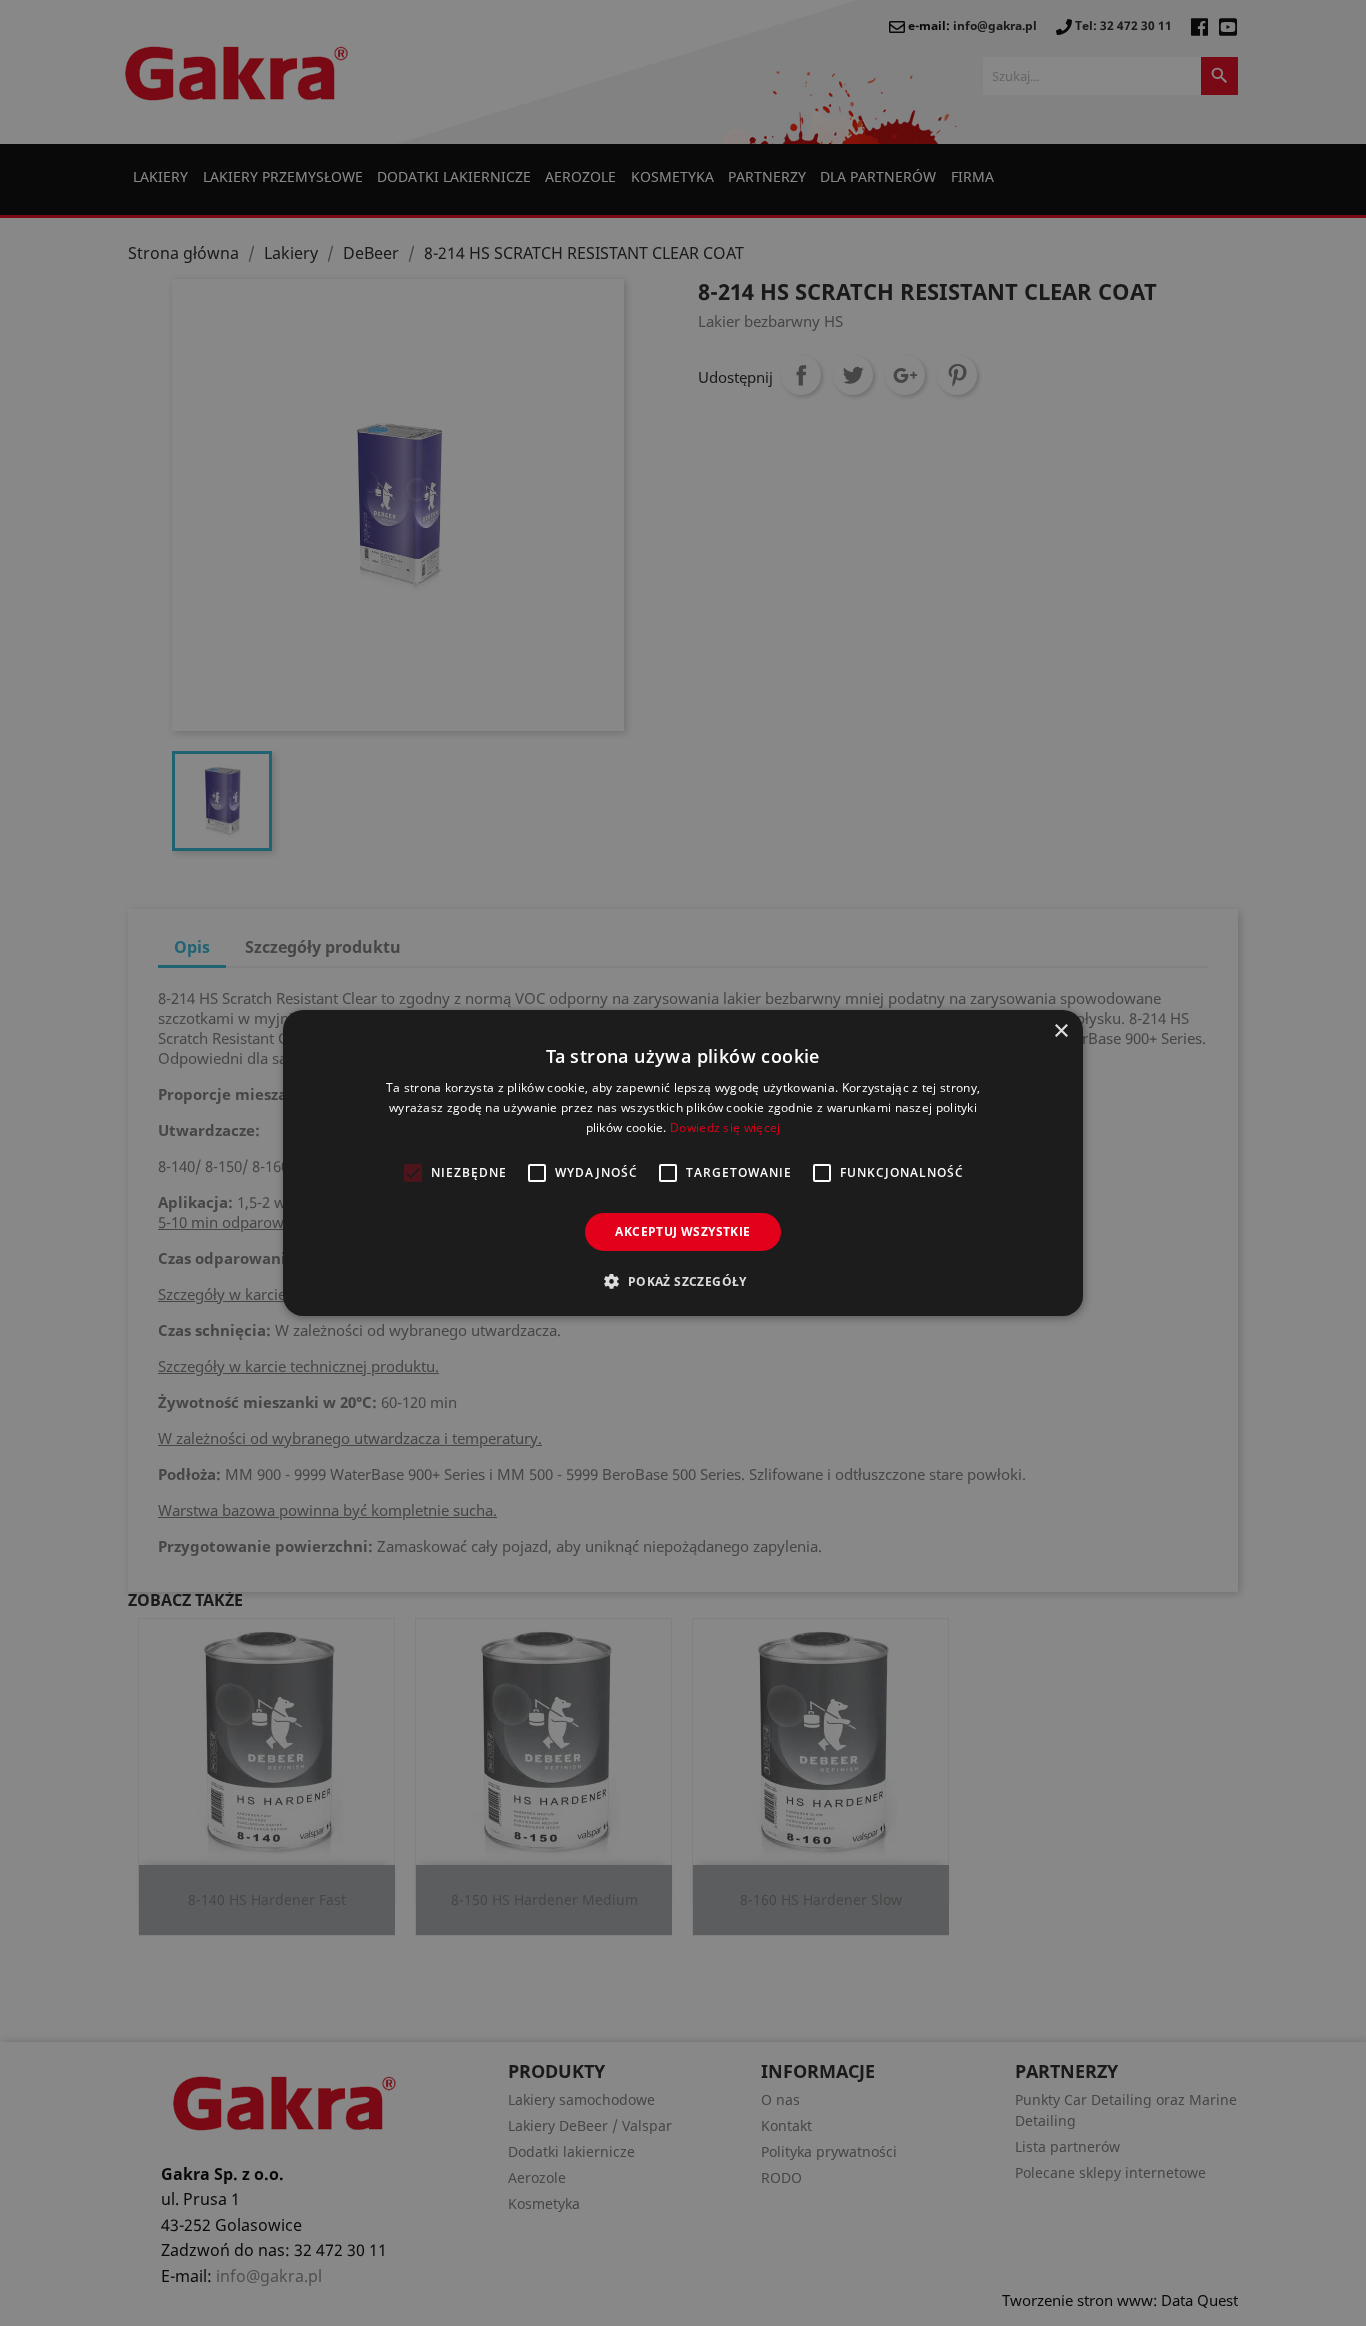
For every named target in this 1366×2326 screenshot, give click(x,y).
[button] (682, 1281)
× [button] (1060, 1031)
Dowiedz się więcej (725, 1127)
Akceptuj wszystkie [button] (682, 1231)
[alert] (683, 1163)
